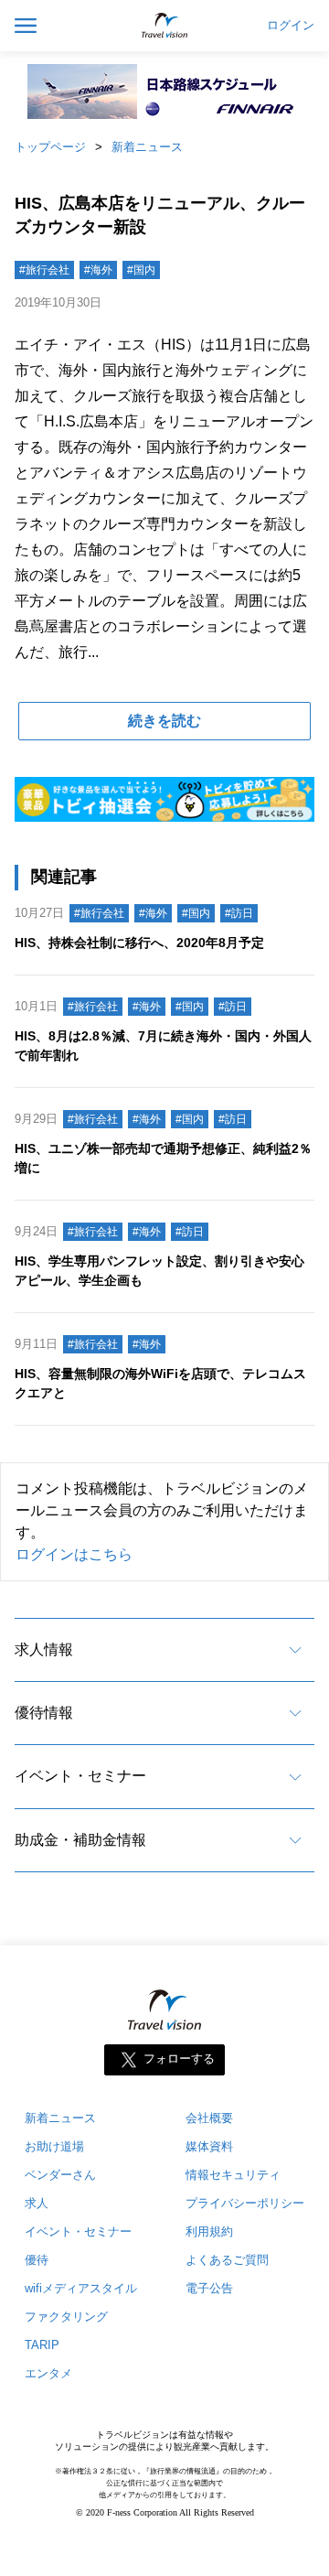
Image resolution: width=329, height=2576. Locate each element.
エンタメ (48, 2373)
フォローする (179, 2059)
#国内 (141, 270)
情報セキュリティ (233, 2175)
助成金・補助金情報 (80, 1840)
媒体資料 (209, 2146)
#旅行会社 (44, 270)
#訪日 (239, 913)
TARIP (42, 2345)
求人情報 (44, 1649)
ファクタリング (66, 2317)
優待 (37, 2260)
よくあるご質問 (227, 2260)
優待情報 (44, 1713)
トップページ (50, 147)
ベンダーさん (60, 2175)
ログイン (291, 26)
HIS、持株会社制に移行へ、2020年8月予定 (139, 943)
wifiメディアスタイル (81, 2288)
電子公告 (209, 2288)
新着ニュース (147, 147)
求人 (37, 2203)
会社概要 (209, 2118)
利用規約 (209, 2231)
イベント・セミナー (80, 1776)
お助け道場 (54, 2146)
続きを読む (164, 721)
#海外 (98, 270)
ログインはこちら (74, 1554)
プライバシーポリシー (245, 2203)
